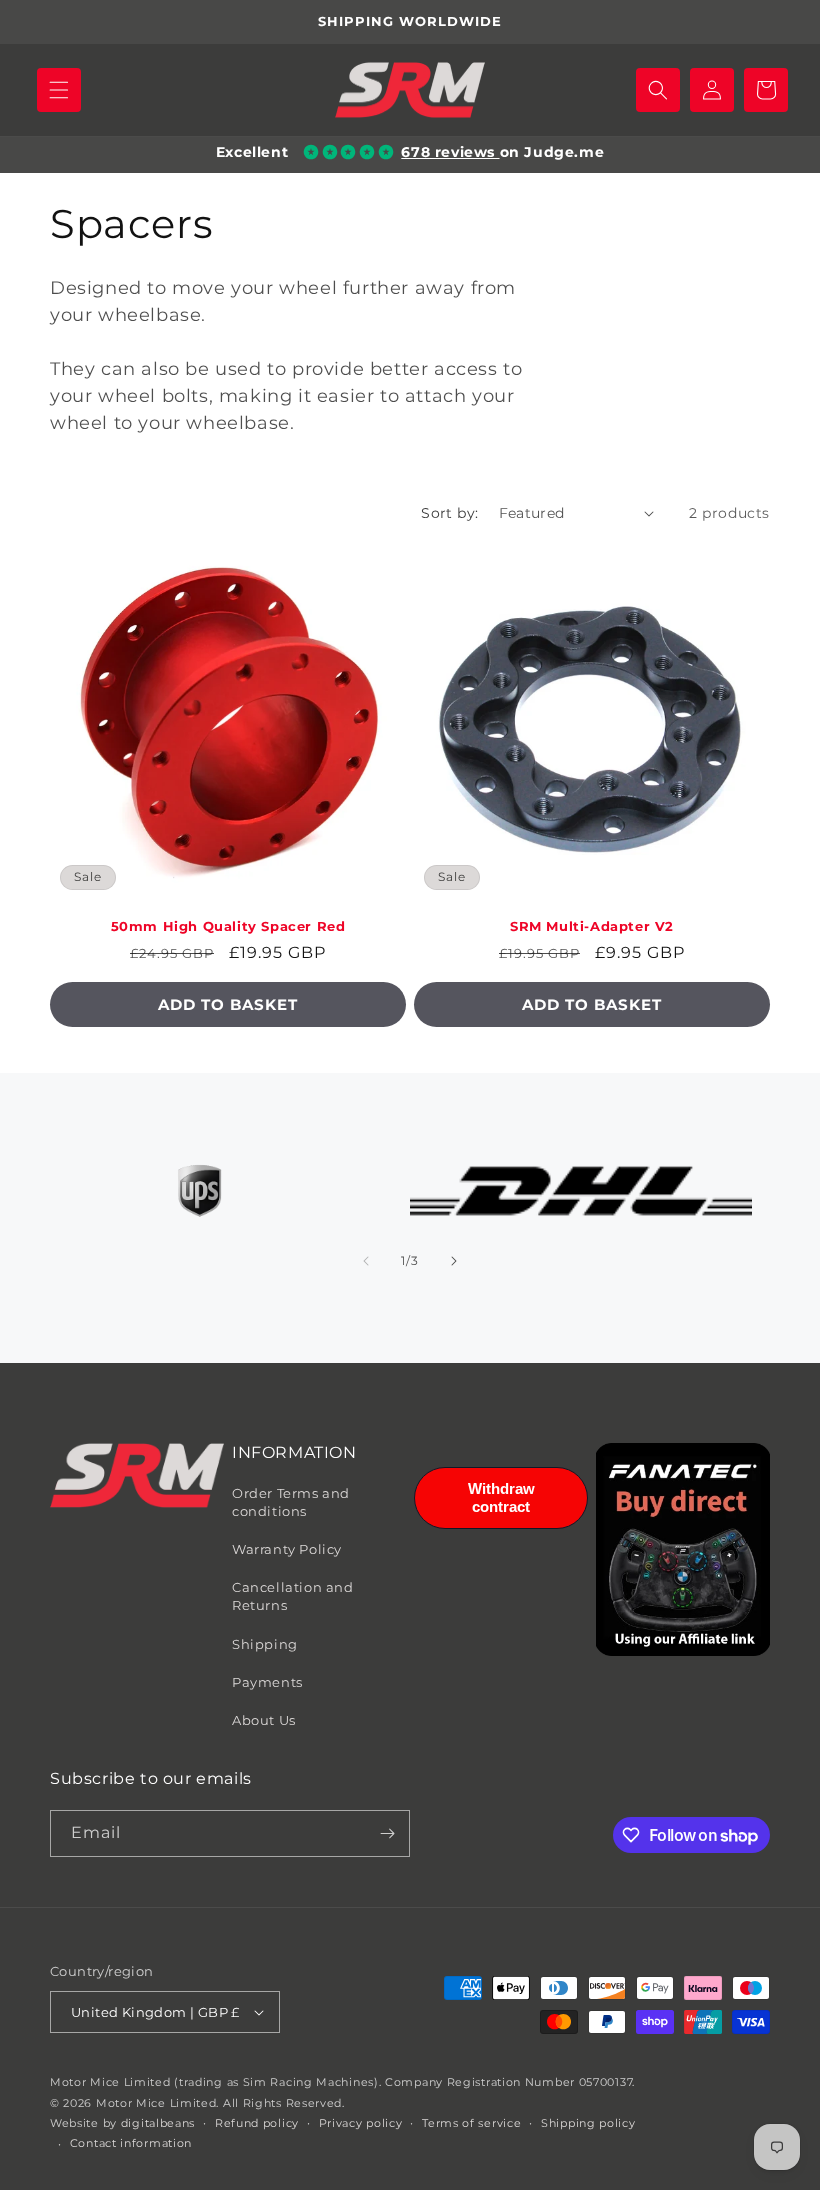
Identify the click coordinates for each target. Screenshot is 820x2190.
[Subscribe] (387, 1833)
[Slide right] (454, 1261)
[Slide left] (366, 1261)
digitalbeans (158, 2123)
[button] (59, 90)
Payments (267, 1682)
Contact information (131, 2143)
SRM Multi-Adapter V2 (592, 926)
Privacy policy (361, 2123)
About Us (264, 1720)
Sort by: (449, 513)
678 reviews (450, 152)
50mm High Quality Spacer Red (228, 926)
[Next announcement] (781, 22)
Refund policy (257, 2123)
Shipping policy (588, 2123)
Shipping (265, 1644)
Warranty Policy (287, 1549)
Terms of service (471, 2123)
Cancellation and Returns (293, 1596)
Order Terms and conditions (291, 1502)
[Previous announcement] (39, 22)
